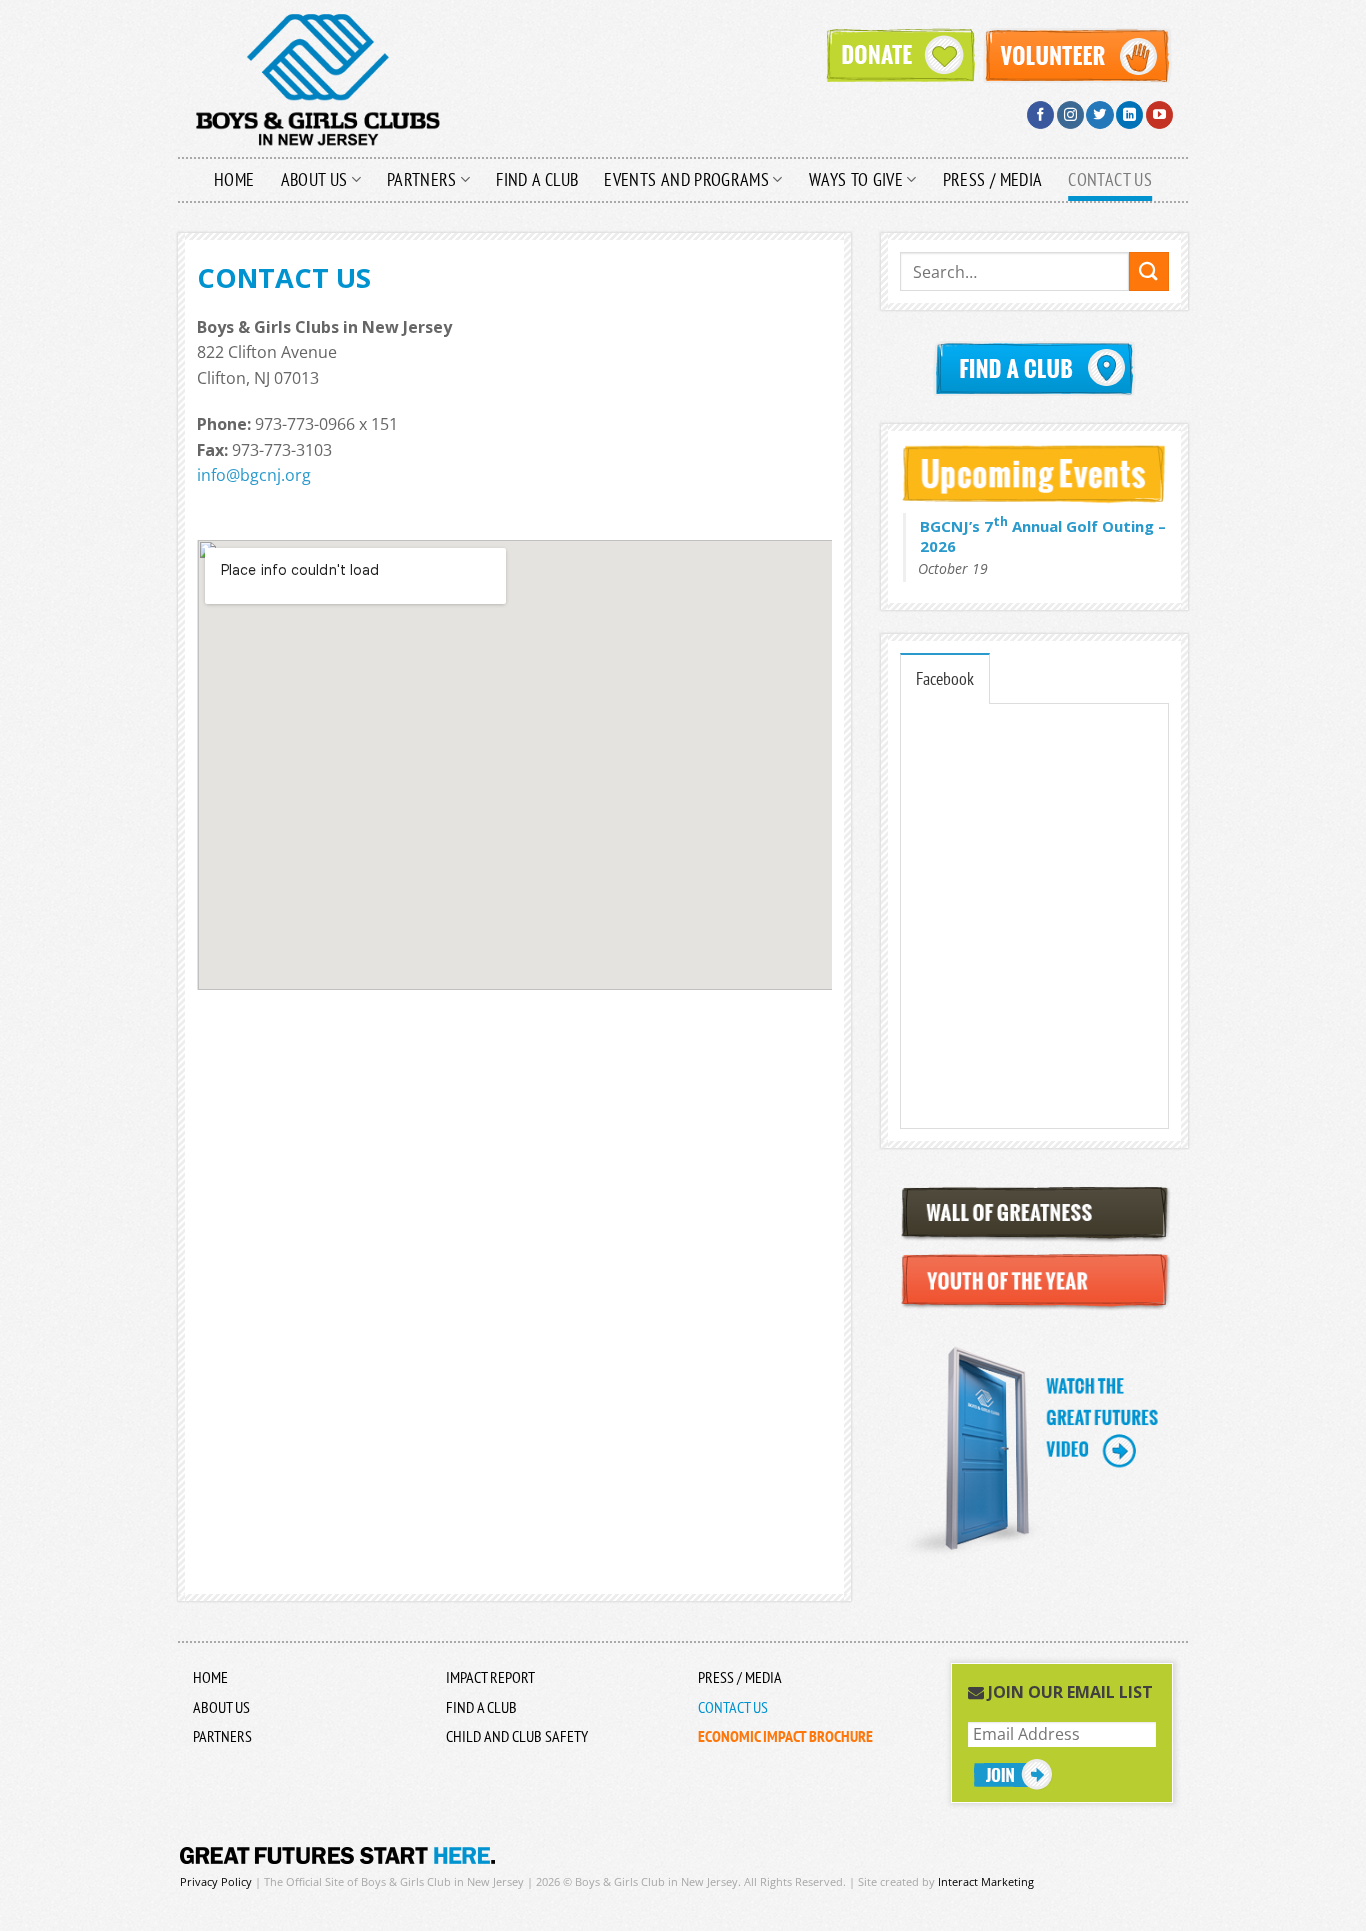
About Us (314, 179)
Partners (422, 179)
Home (234, 179)
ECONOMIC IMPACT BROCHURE (785, 1736)
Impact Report (490, 1677)
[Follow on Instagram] (1070, 115)
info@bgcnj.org (254, 475)
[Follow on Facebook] (1040, 115)
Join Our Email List (1068, 1692)
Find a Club (537, 179)
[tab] (945, 678)
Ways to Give (856, 179)
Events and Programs (686, 179)
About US (221, 1707)
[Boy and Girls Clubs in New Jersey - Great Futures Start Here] (373, 79)
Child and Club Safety (517, 1736)
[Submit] (1149, 271)
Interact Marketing (986, 1881)
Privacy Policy (216, 1881)
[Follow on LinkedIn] (1129, 115)
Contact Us (1110, 179)
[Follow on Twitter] (1099, 115)
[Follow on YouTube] (1159, 115)
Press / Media (993, 179)
